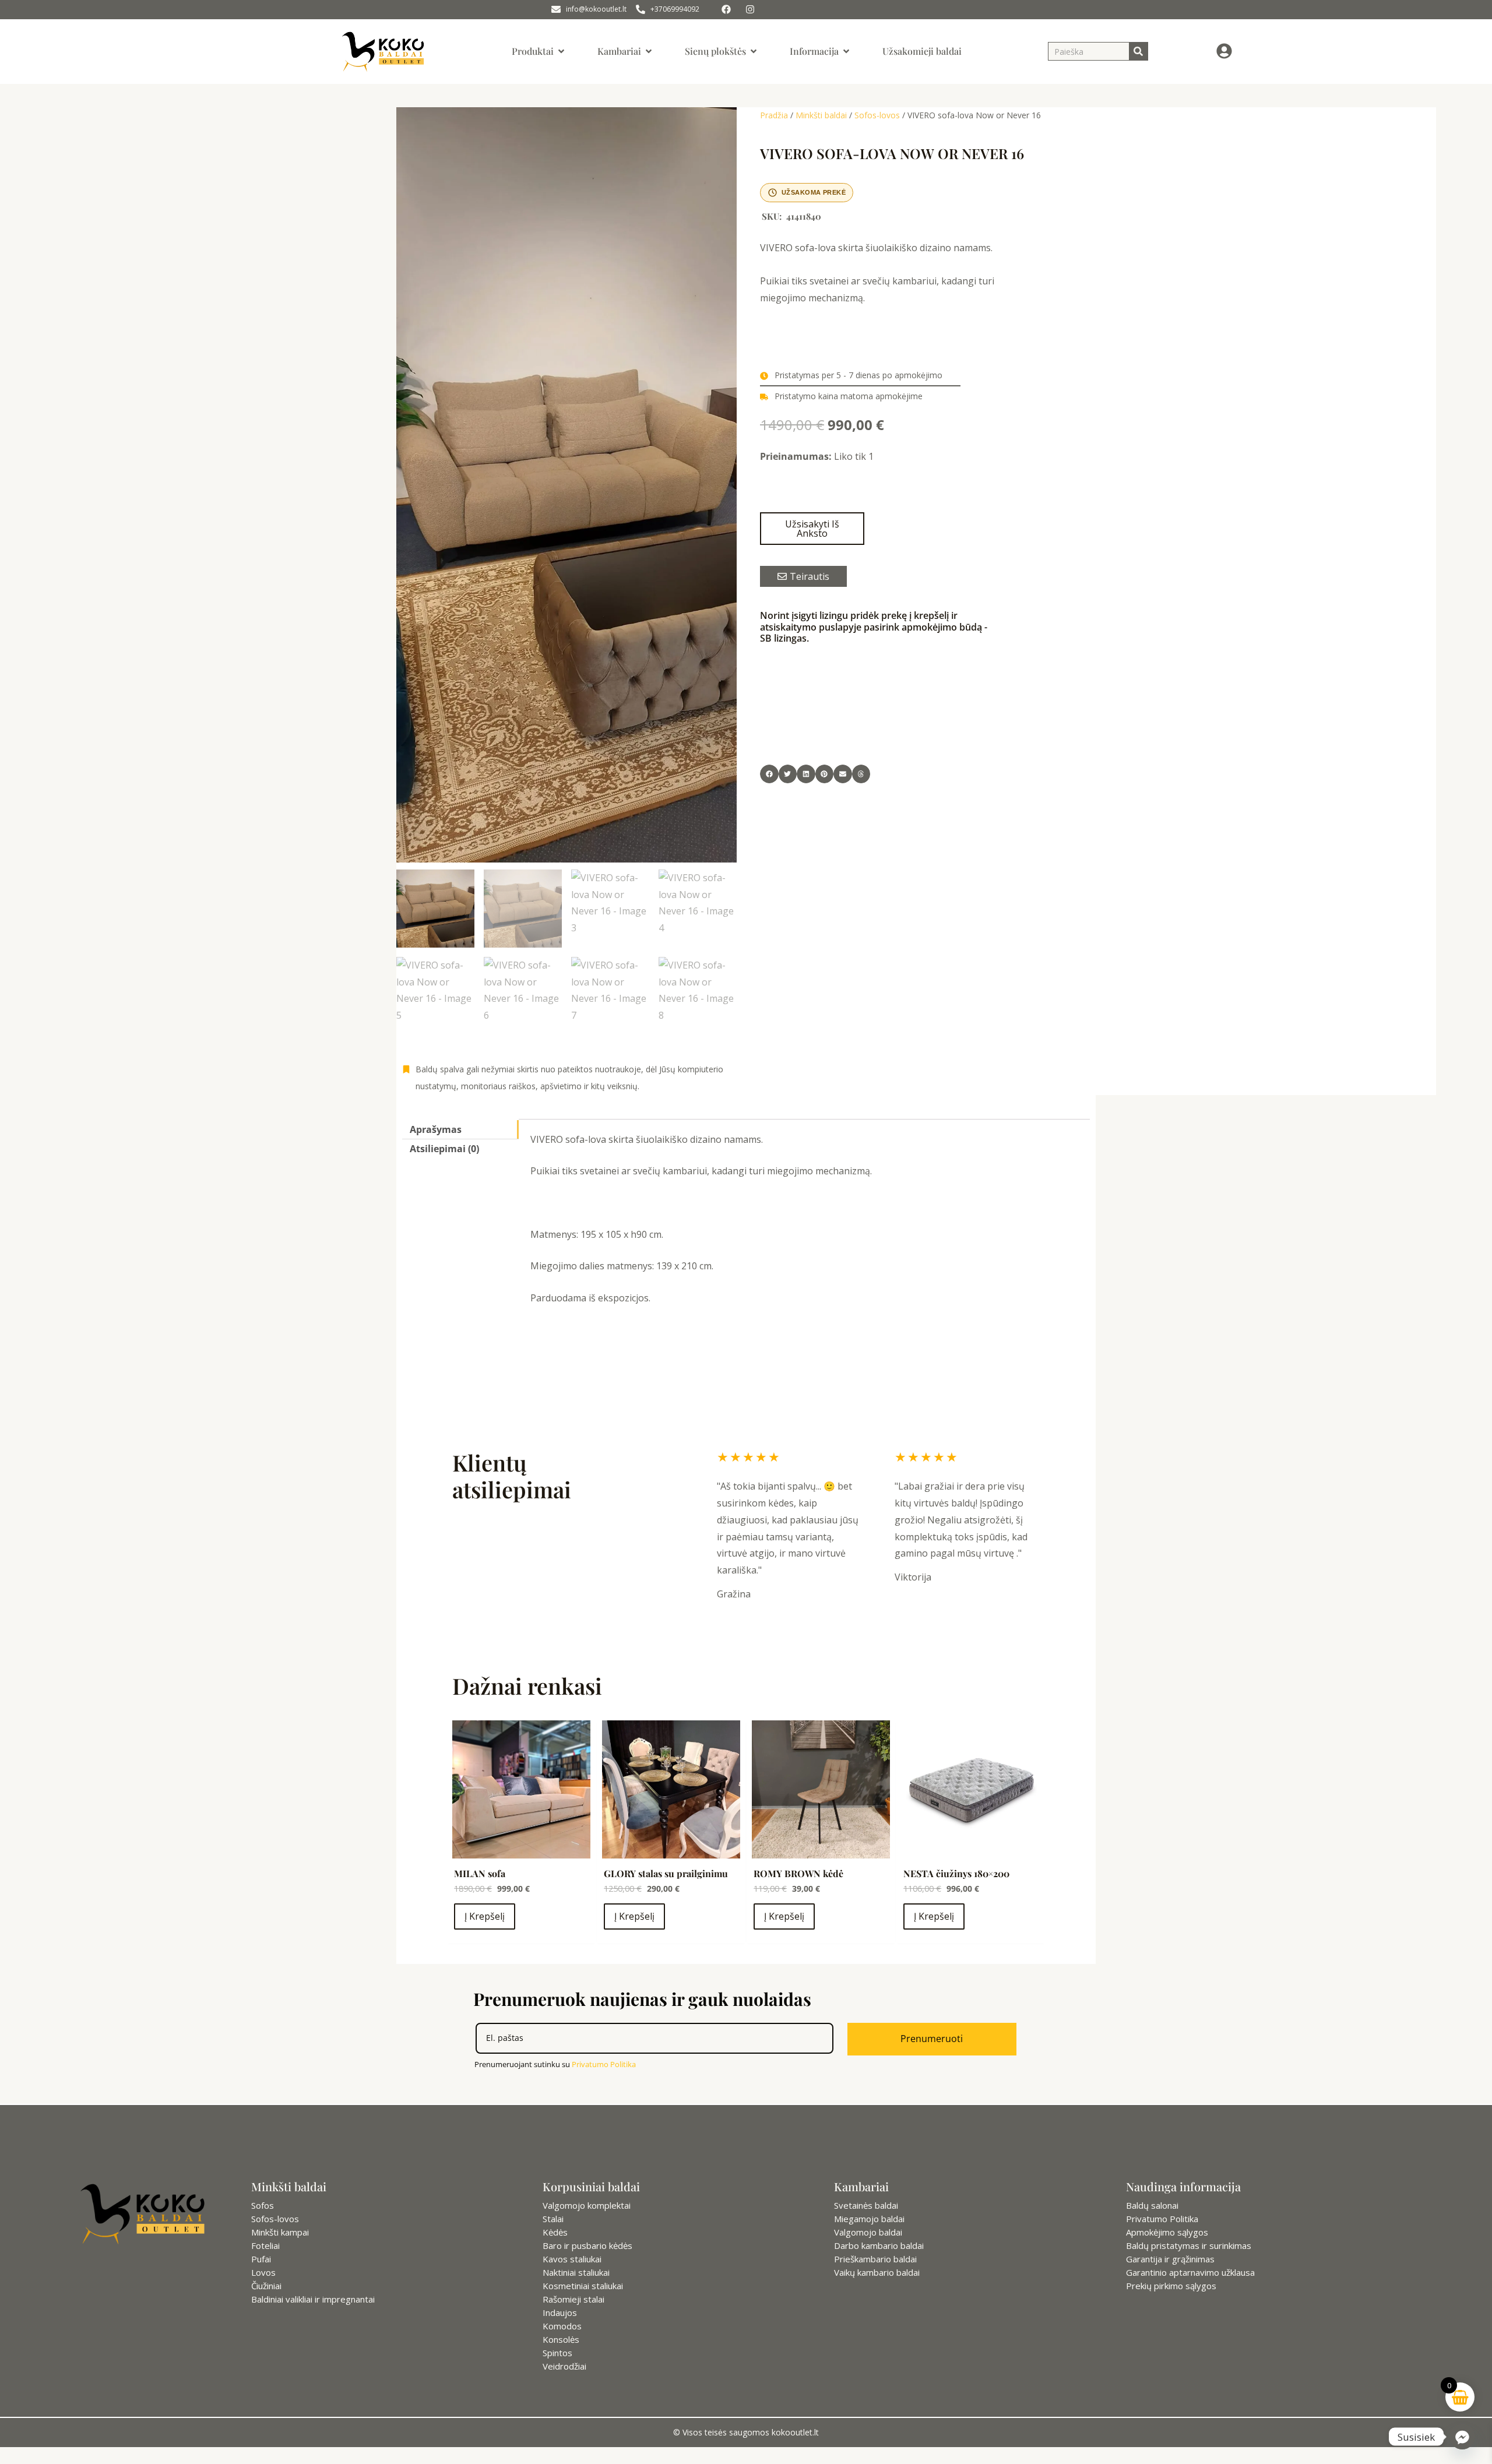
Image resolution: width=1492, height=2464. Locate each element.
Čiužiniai (266, 2286)
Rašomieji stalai (573, 2299)
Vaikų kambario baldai (877, 2272)
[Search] (1138, 51)
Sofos (263, 2205)
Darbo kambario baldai (879, 2245)
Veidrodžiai (564, 2366)
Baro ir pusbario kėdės (587, 2245)
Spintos (557, 2353)
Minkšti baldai (821, 115)
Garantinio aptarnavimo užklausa (1190, 2272)
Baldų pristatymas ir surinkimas (1189, 2245)
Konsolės (561, 2339)
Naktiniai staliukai (576, 2272)
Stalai (553, 2219)
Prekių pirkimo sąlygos (1171, 2286)
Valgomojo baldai (868, 2232)
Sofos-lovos (877, 115)
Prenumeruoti (932, 2039)
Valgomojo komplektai (587, 2205)
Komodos (562, 2326)
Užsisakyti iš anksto (812, 529)
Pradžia (774, 115)
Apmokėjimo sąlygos (1167, 2232)
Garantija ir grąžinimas (1170, 2259)
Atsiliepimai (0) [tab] (444, 1149)
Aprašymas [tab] (436, 1129)
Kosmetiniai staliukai (583, 2286)
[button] (769, 774)
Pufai (261, 2259)
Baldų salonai (1152, 2205)
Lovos (263, 2272)
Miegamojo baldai (869, 2219)
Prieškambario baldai (875, 2259)
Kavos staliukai (572, 2259)
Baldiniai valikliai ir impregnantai (313, 2299)
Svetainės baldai (866, 2205)
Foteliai (265, 2245)
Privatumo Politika (604, 2064)
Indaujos (560, 2312)
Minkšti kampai (280, 2232)
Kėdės (555, 2232)
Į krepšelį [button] (485, 1916)
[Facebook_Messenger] (1462, 2437)
